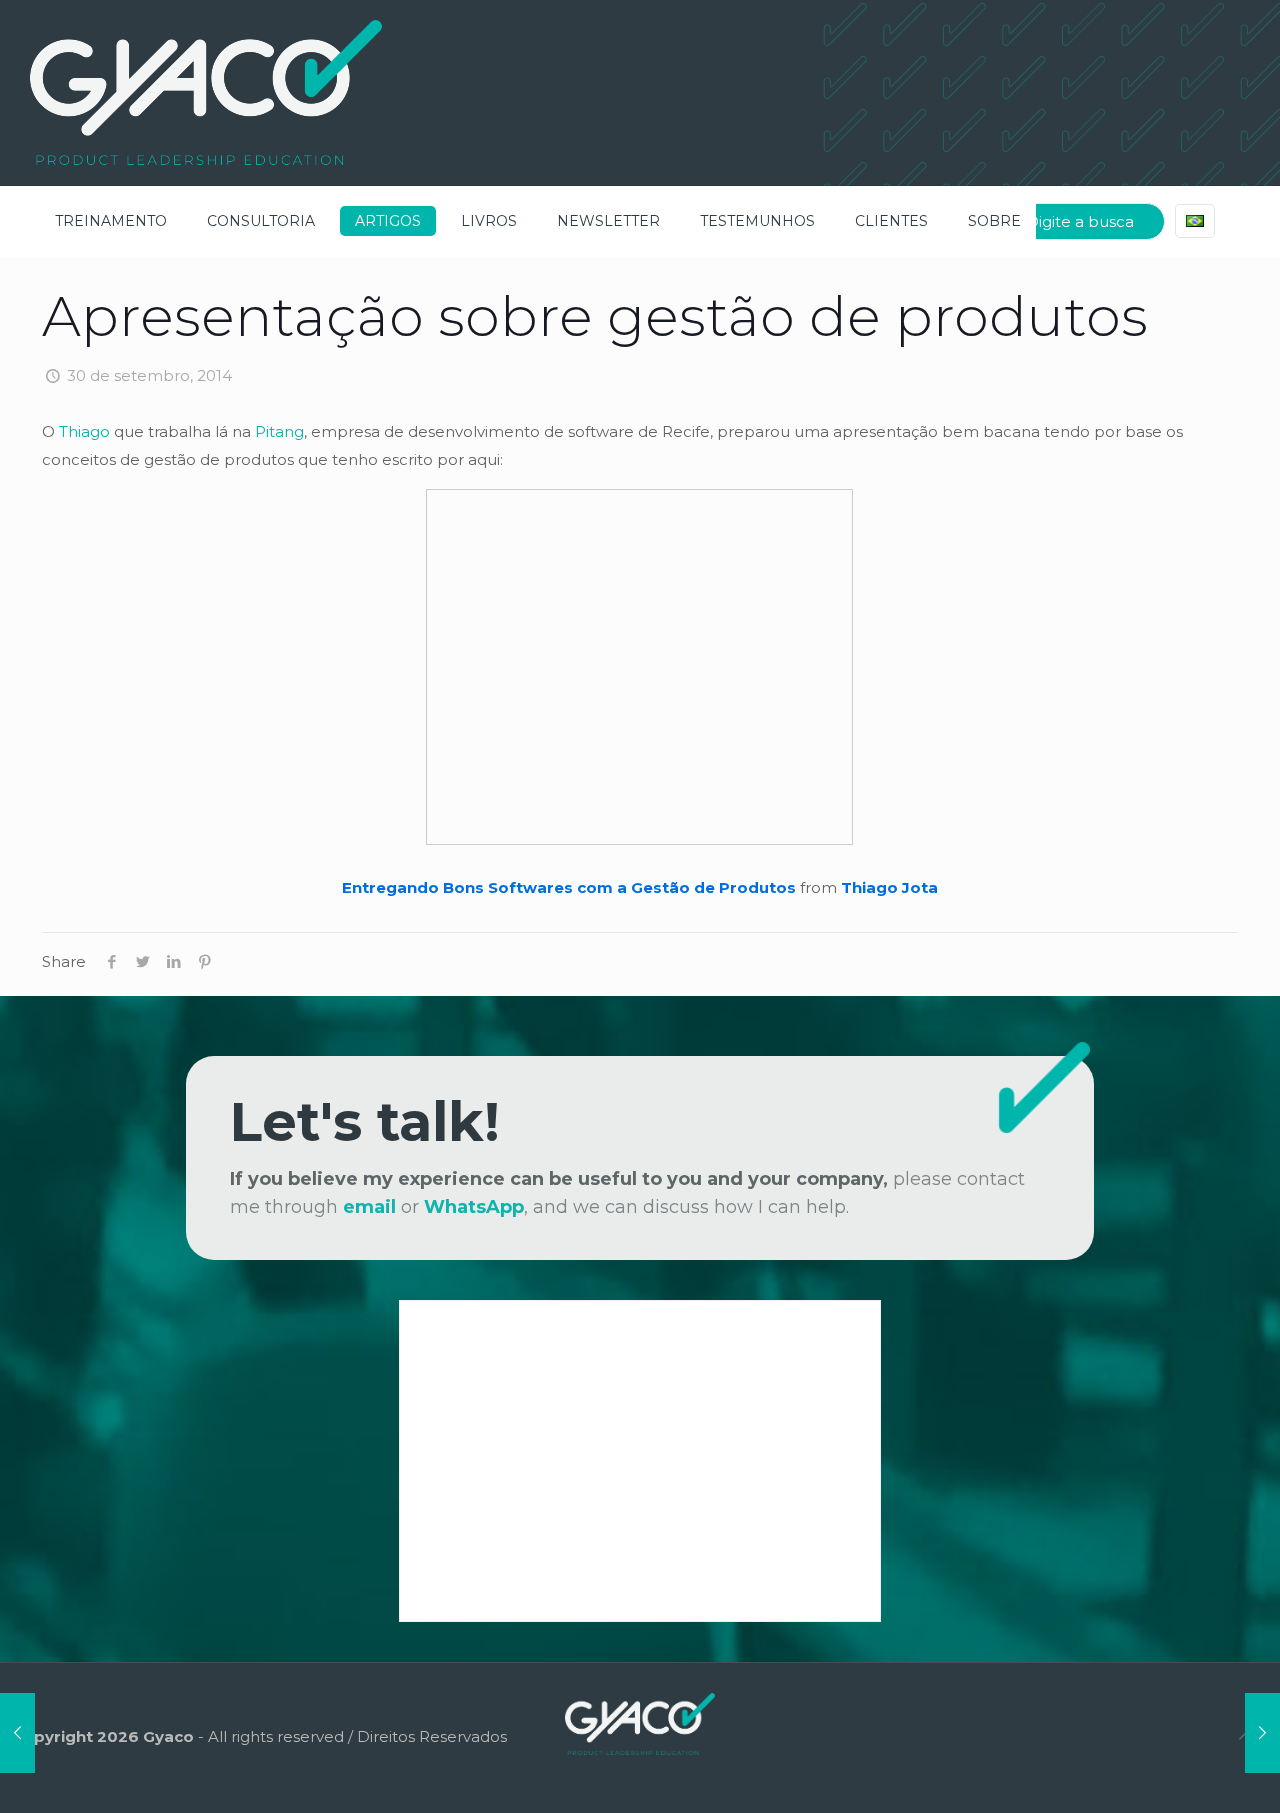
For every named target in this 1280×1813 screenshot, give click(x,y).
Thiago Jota (889, 887)
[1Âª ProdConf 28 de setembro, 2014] (17, 1733)
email (369, 1207)
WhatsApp (474, 1207)
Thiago (84, 431)
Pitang (279, 431)
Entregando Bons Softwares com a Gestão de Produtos (569, 887)
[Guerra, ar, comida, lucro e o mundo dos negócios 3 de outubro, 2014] (1262, 1733)
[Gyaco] (206, 92)
